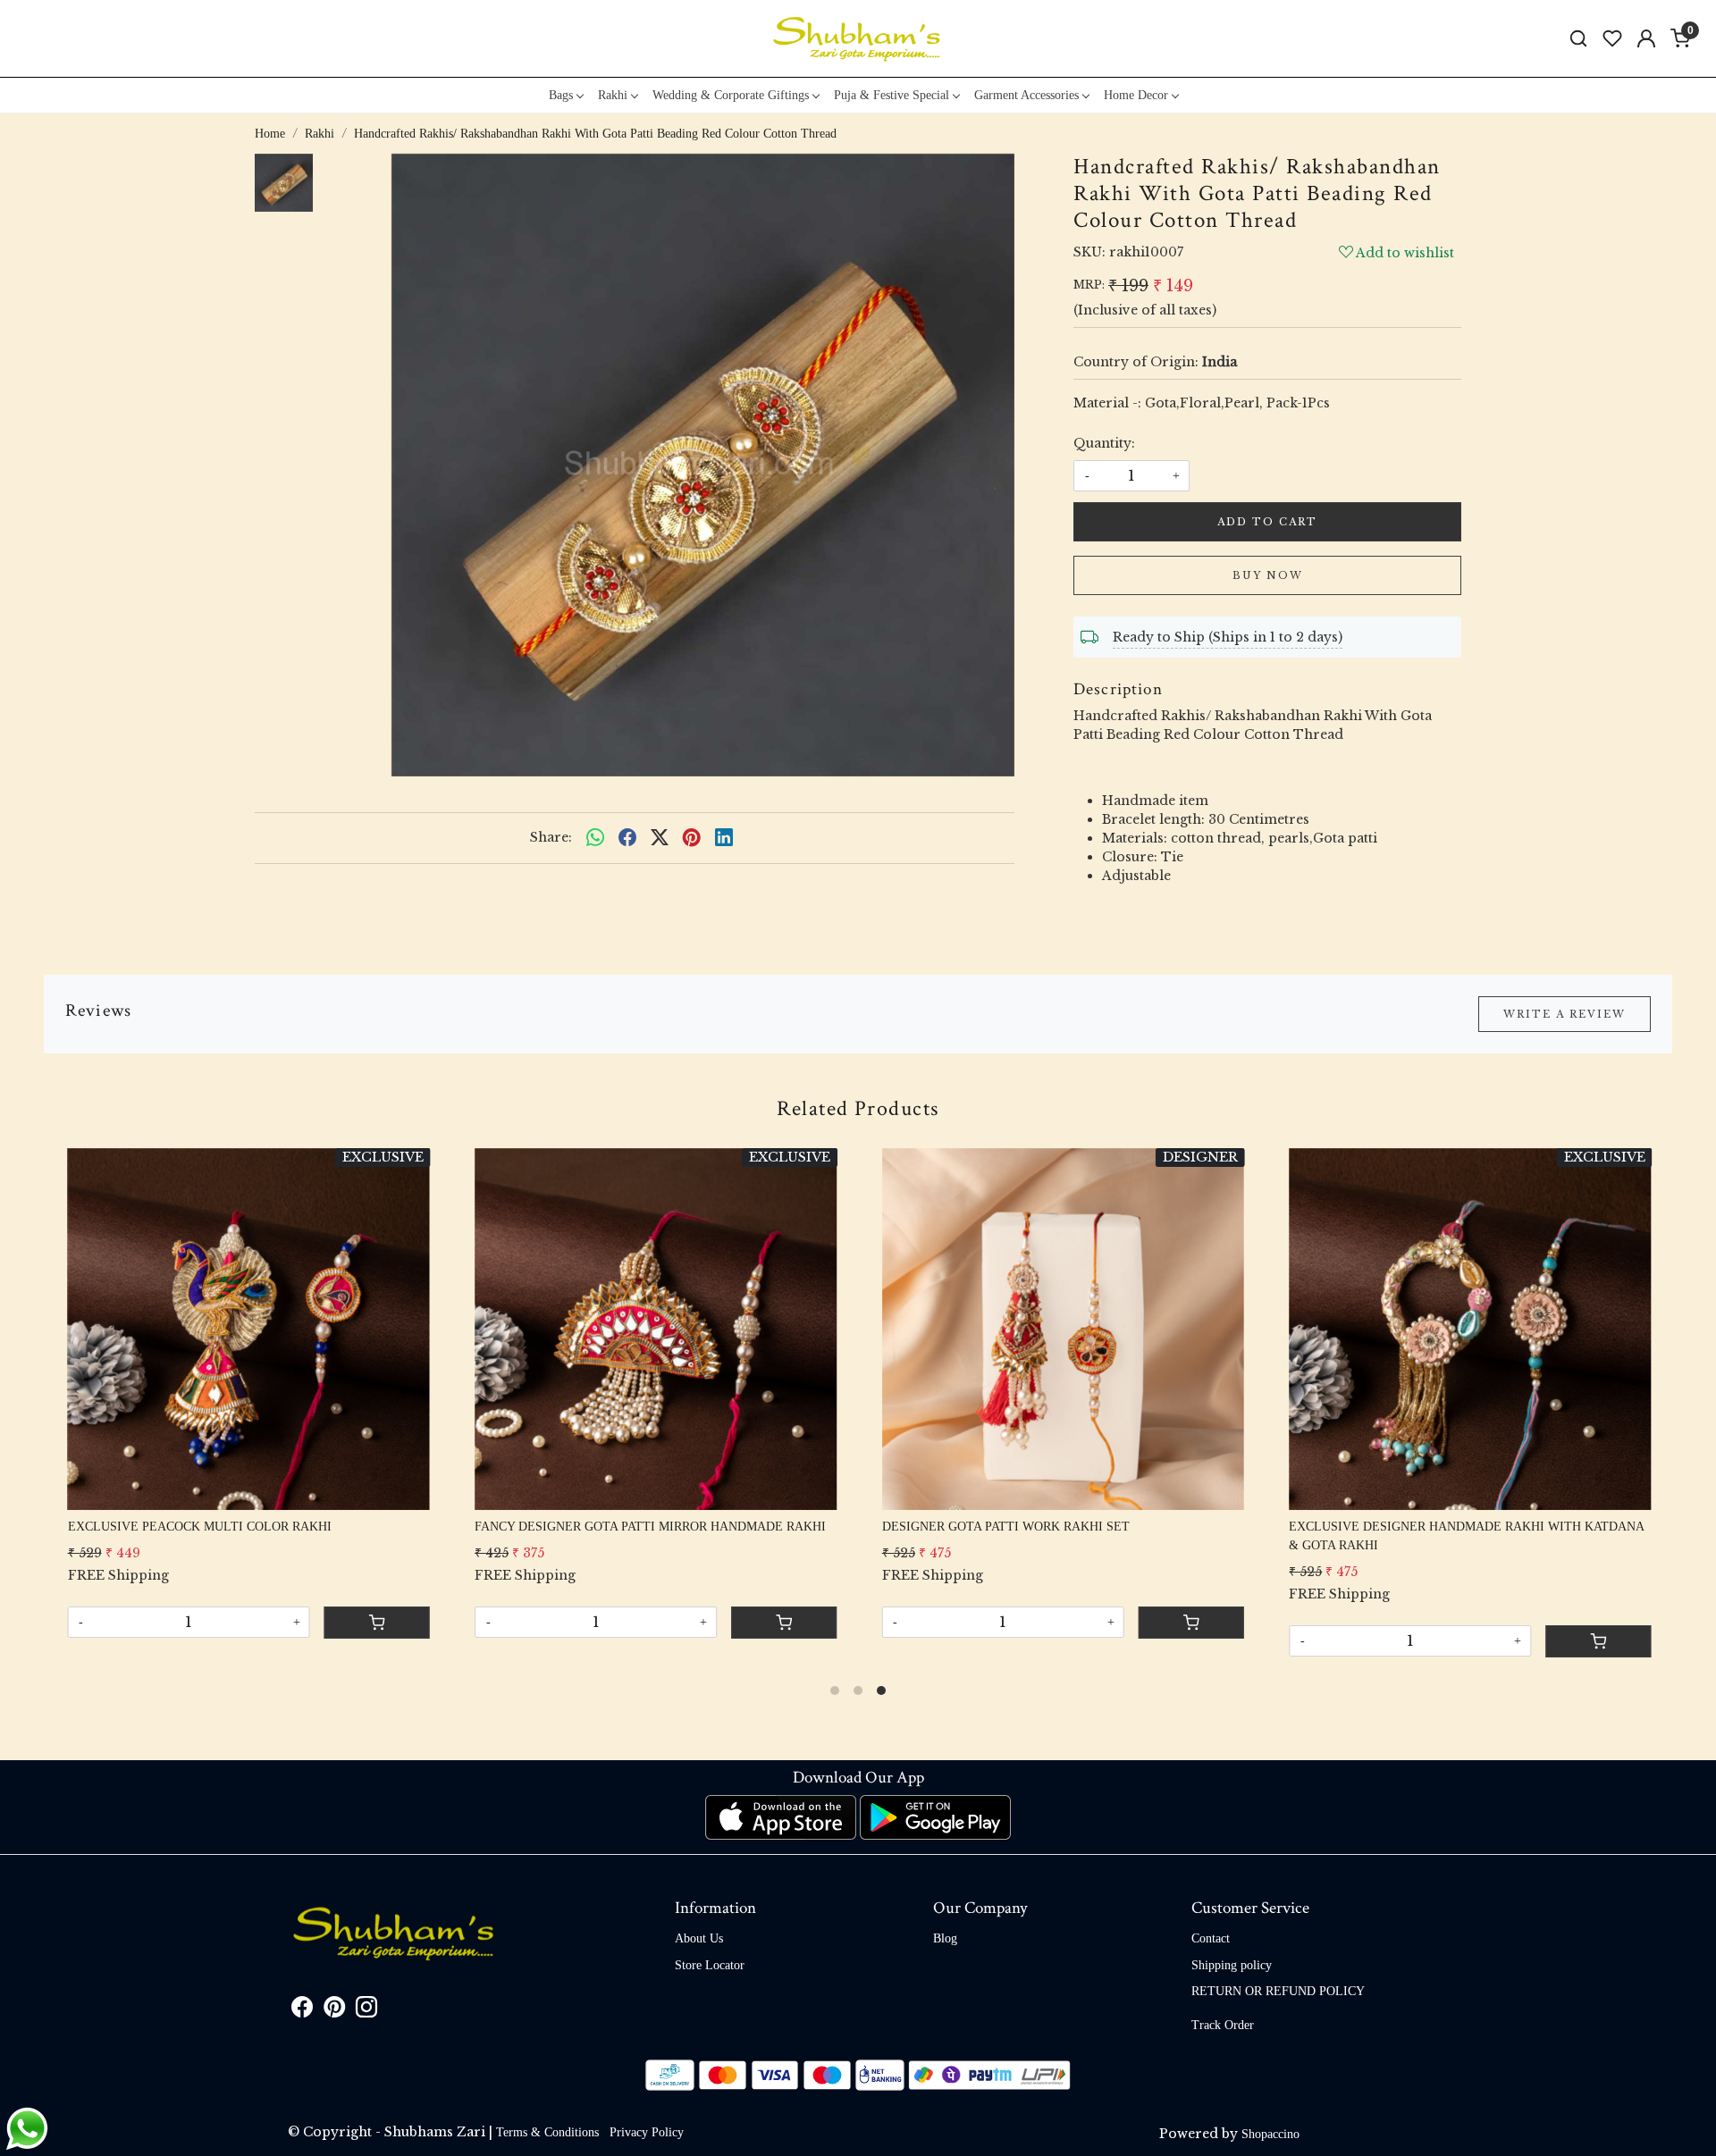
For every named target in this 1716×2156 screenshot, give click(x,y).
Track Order (1223, 2025)
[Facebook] (302, 2011)
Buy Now (1268, 575)
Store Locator (710, 1965)
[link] (1578, 39)
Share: (551, 837)
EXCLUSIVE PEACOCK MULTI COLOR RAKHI (198, 1527)
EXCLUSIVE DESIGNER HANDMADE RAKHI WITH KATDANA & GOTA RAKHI (1465, 1536)
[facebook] (627, 838)
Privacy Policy (647, 2132)
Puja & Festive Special (892, 95)
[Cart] (1190, 1623)
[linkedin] (724, 838)
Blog (945, 1938)
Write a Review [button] (1565, 1014)
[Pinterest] (334, 2011)
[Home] (858, 38)
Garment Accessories (1026, 95)
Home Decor (1136, 95)
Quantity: (1104, 443)
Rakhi (613, 95)
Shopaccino (1270, 2134)
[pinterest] (692, 838)
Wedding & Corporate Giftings (731, 95)
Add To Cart (1267, 522)
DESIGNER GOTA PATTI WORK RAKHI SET (1004, 1527)
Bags (561, 95)
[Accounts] (1646, 38)
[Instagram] (366, 2011)
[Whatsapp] (595, 838)
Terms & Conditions (547, 2132)
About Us (699, 1938)
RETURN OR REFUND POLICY (1278, 1991)
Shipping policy (1232, 1965)
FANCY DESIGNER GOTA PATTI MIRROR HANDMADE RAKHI (649, 1527)
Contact (1211, 1938)
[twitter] (660, 838)
